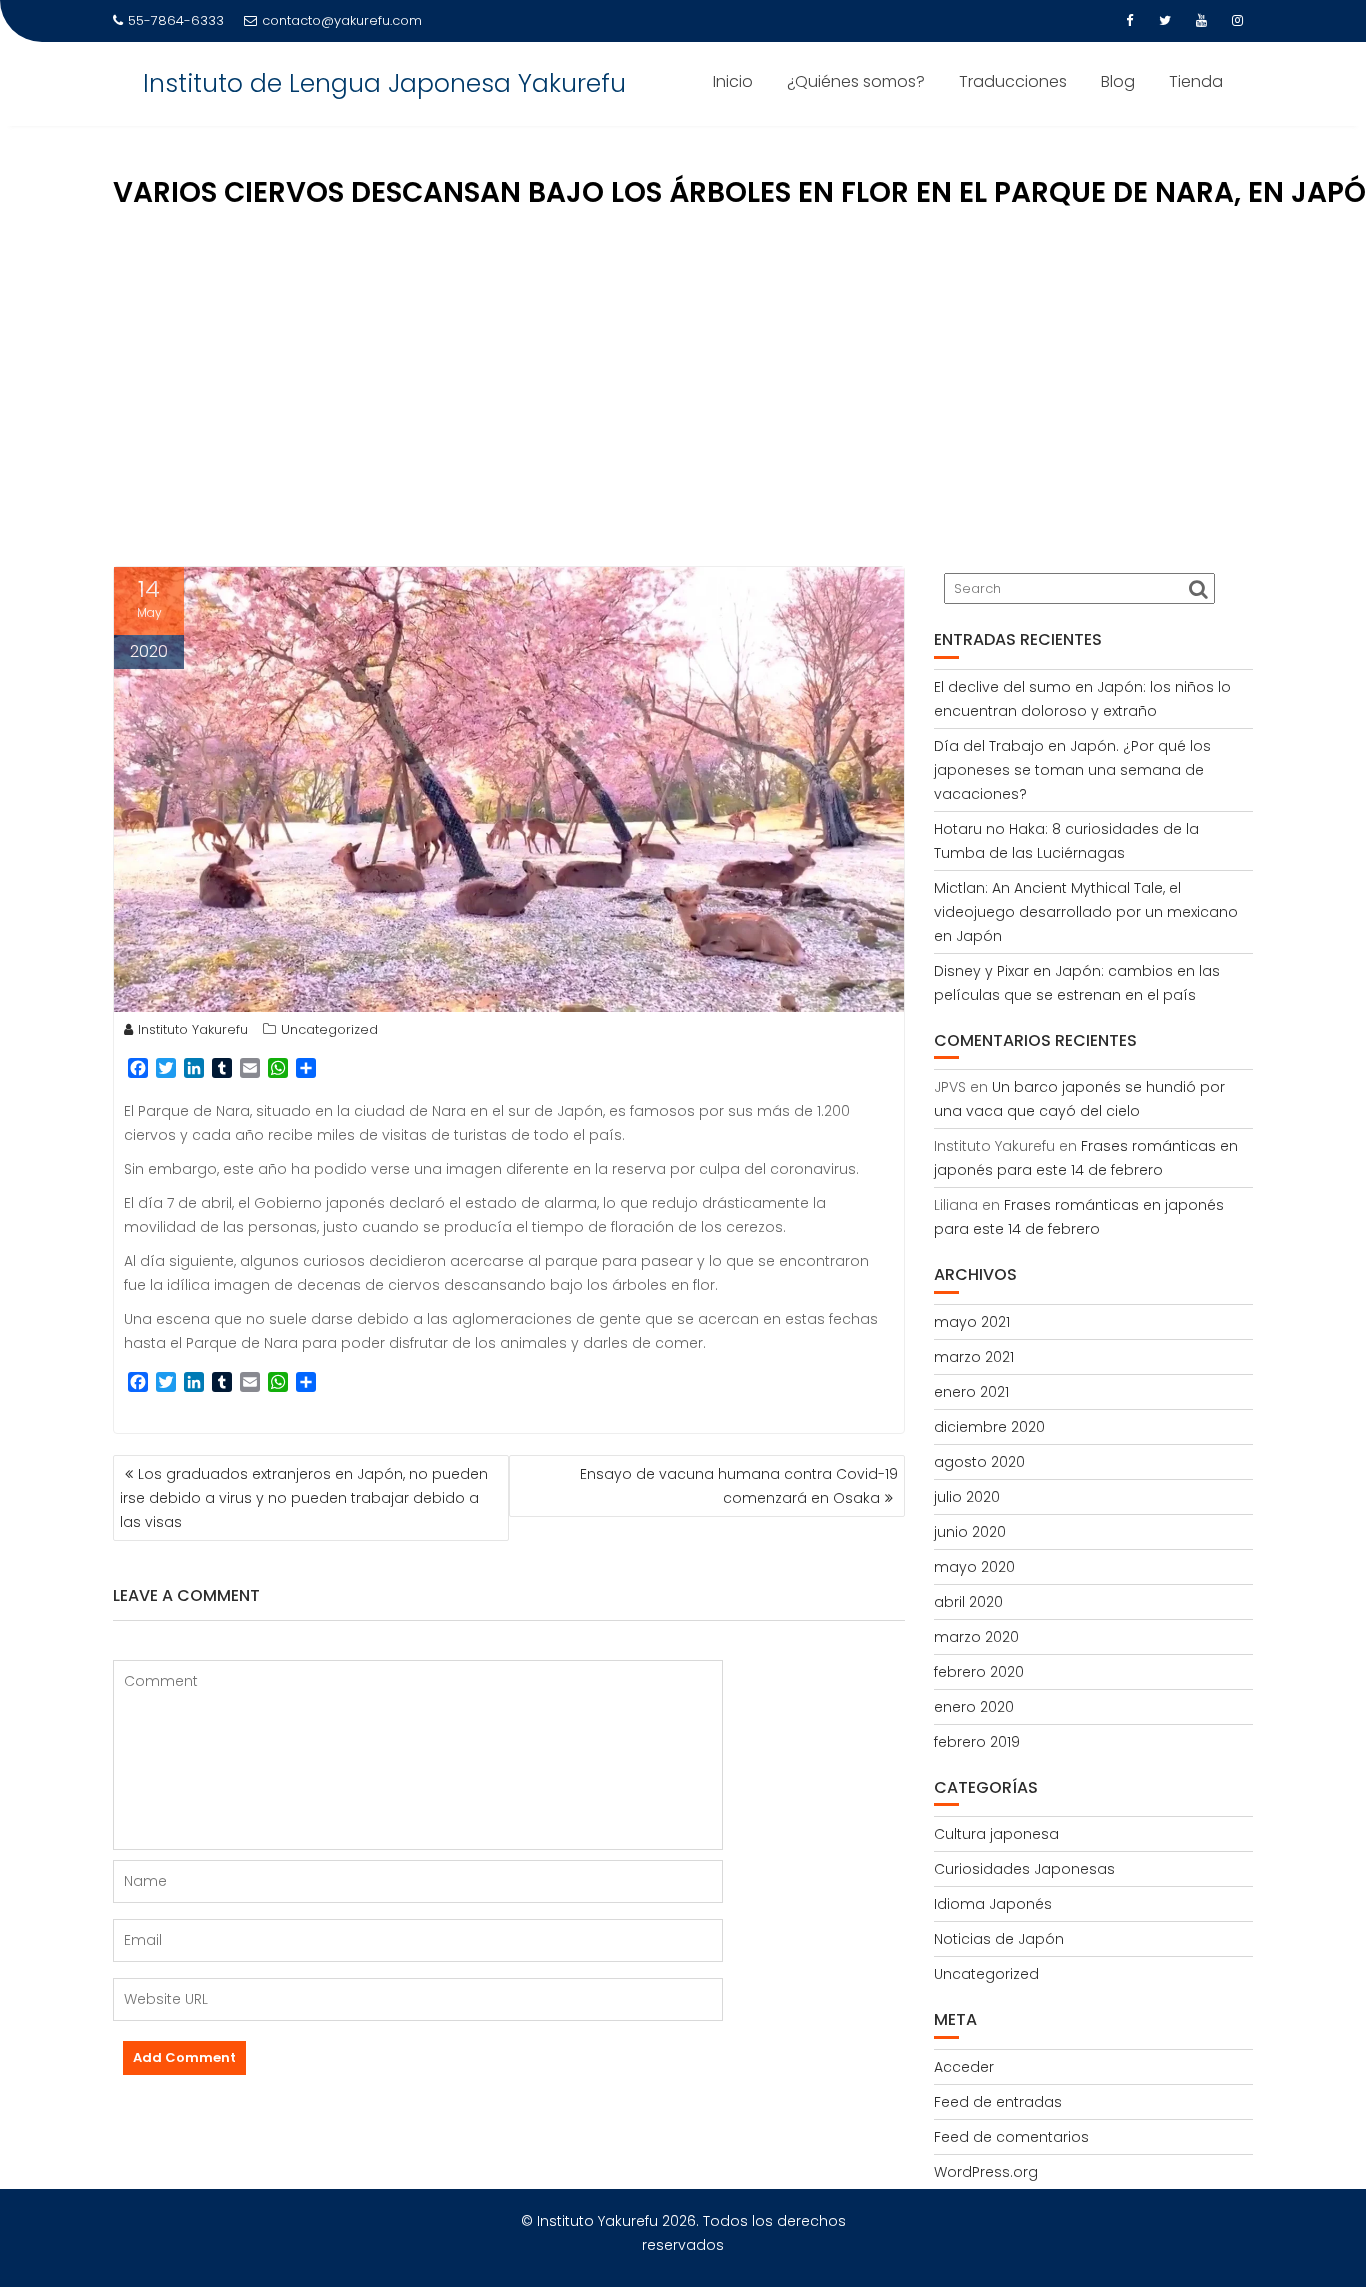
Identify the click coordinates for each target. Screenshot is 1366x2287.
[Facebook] (1129, 21)
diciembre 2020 (989, 1427)
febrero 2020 (979, 1672)
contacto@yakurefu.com (342, 20)
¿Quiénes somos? (856, 81)
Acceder (964, 2067)
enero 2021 (971, 1392)
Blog (1118, 81)
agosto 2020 (979, 1462)
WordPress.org (986, 2172)
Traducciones (1013, 81)
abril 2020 (968, 1602)
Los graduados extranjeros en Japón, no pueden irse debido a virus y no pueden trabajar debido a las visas (304, 1498)
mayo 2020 (974, 1567)
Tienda (1196, 81)
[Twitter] (1165, 21)
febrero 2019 (977, 1742)
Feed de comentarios (1011, 2137)
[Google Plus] (1237, 21)
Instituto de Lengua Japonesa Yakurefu (384, 83)
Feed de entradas (998, 2102)
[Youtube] (1201, 21)
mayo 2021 (972, 1322)
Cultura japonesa (996, 1834)
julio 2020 (967, 1497)
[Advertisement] (683, 396)
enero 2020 (974, 1707)
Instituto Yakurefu (193, 1029)
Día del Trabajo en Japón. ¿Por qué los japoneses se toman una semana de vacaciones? (1072, 770)
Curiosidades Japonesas (1024, 1869)
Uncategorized (329, 1029)
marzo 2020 (976, 1637)
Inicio (733, 81)
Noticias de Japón (999, 1939)
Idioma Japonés (993, 1904)
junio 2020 (970, 1532)
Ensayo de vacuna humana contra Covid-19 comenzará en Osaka (739, 1486)
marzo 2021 (974, 1357)
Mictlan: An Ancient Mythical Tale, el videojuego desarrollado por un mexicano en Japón (1086, 912)
